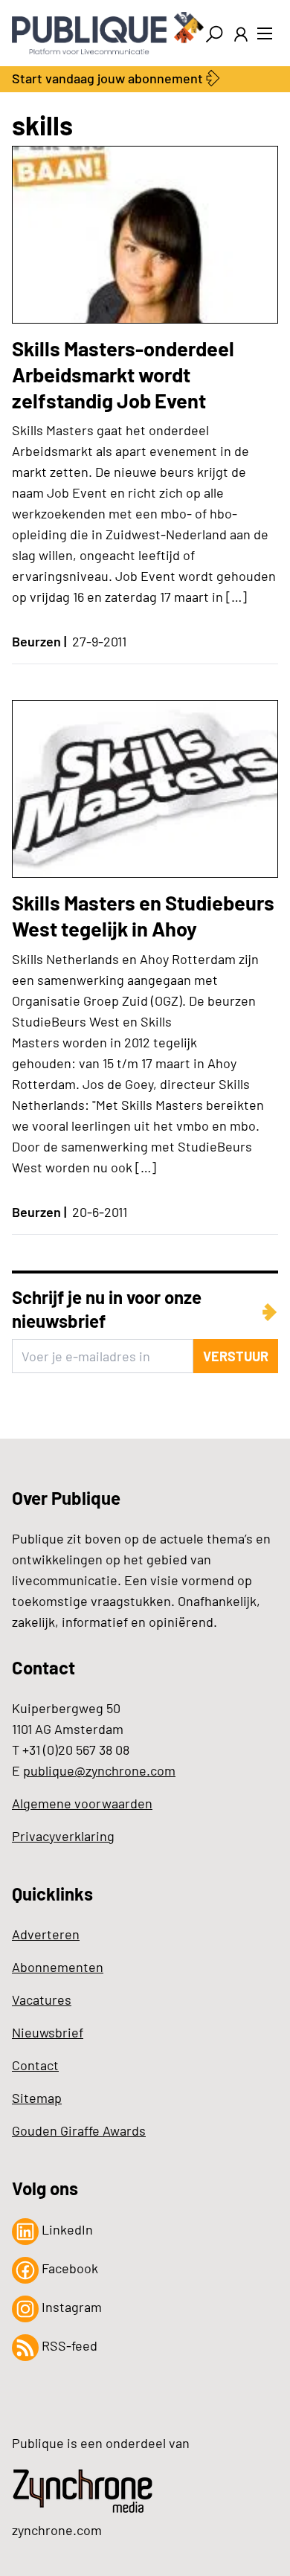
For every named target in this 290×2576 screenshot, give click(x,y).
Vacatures (42, 2000)
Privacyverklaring (63, 1836)
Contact (35, 2065)
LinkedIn (66, 2229)
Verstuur (236, 1356)
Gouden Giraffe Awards (79, 2130)
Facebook (68, 2268)
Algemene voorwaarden (82, 1803)
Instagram (70, 2307)
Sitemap (37, 2098)
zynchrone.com (57, 2530)
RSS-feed (68, 2345)
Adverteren (46, 1934)
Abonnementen (58, 1967)
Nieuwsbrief (48, 2032)
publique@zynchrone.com (99, 1770)
